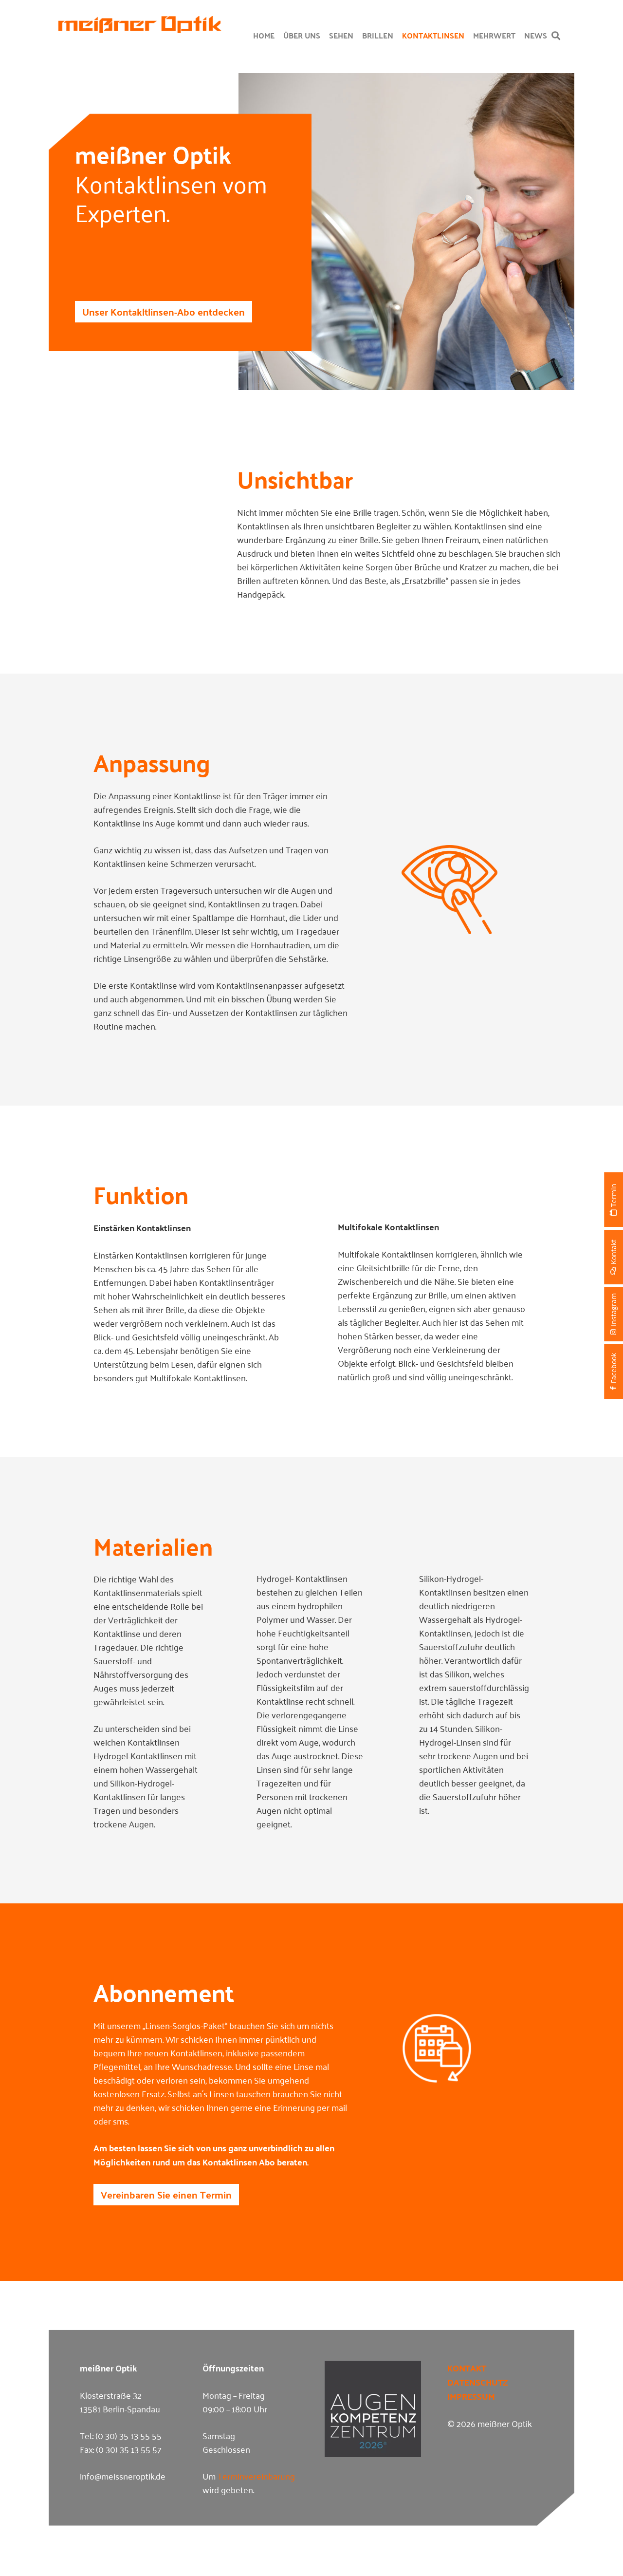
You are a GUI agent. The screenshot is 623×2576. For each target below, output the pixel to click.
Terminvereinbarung (256, 2476)
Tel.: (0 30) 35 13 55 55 (121, 2435)
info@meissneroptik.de (123, 2476)
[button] (556, 36)
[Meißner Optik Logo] (140, 25)
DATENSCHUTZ (477, 2382)
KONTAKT (467, 2368)
